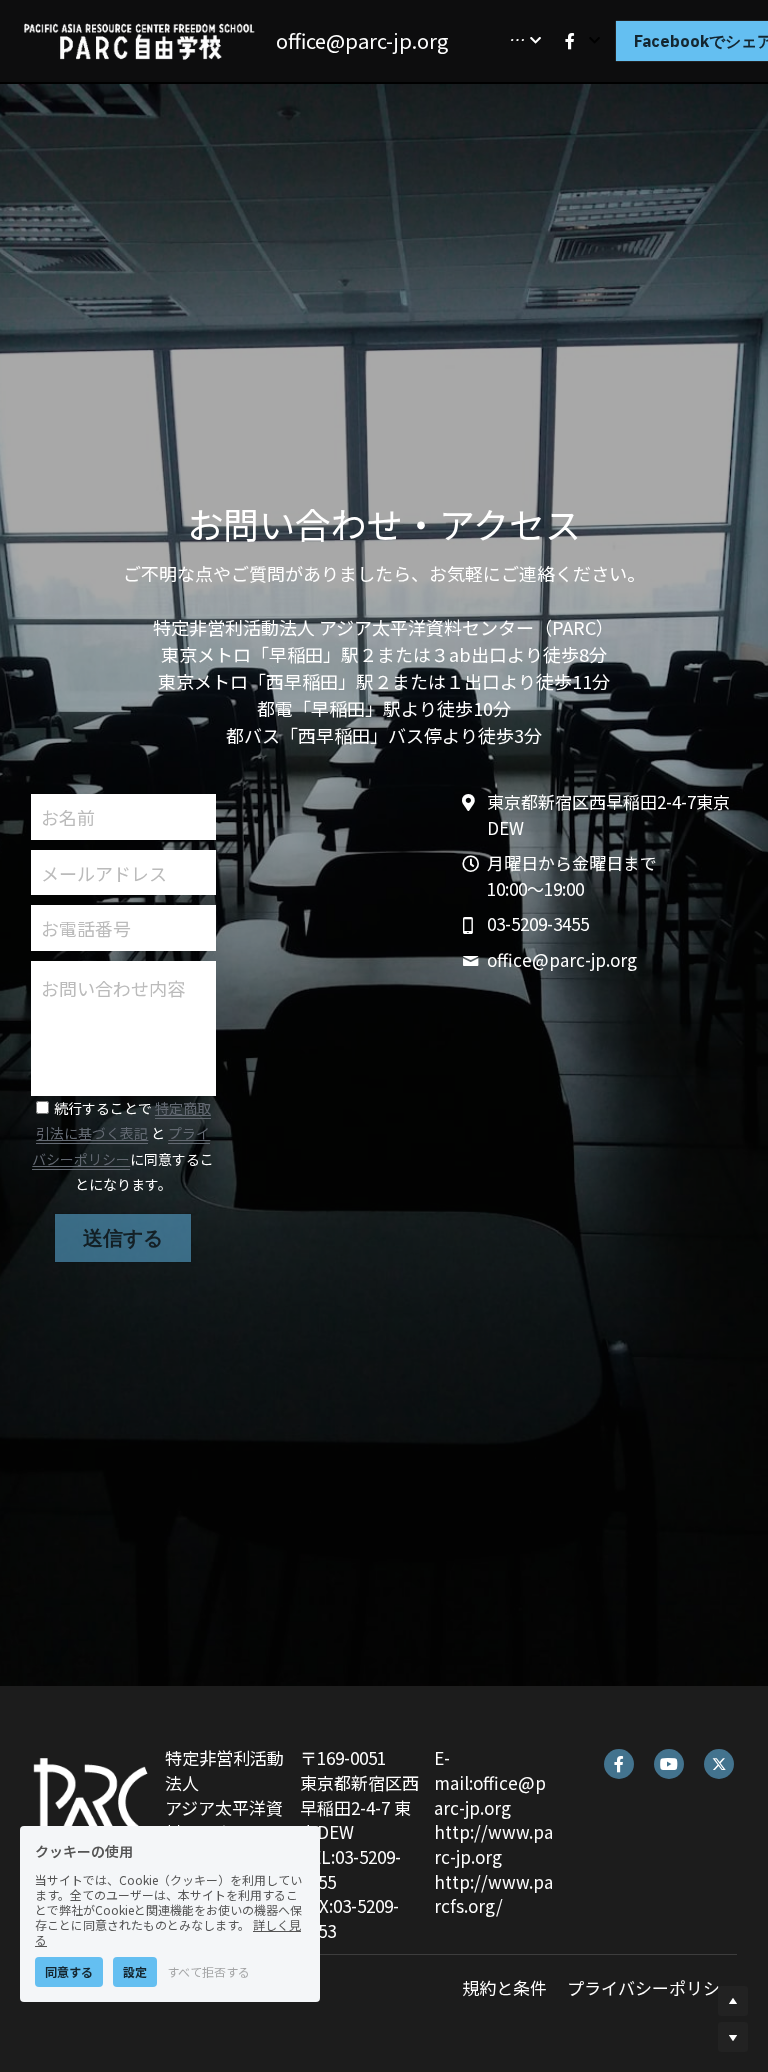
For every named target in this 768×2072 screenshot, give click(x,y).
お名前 (68, 816)
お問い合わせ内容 (113, 988)
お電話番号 (86, 928)
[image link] (140, 38)
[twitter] (719, 1764)
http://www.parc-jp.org (493, 1844)
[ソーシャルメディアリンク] (570, 40)
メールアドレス (104, 872)
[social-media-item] (619, 1764)
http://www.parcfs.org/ (493, 1894)
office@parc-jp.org (362, 40)
